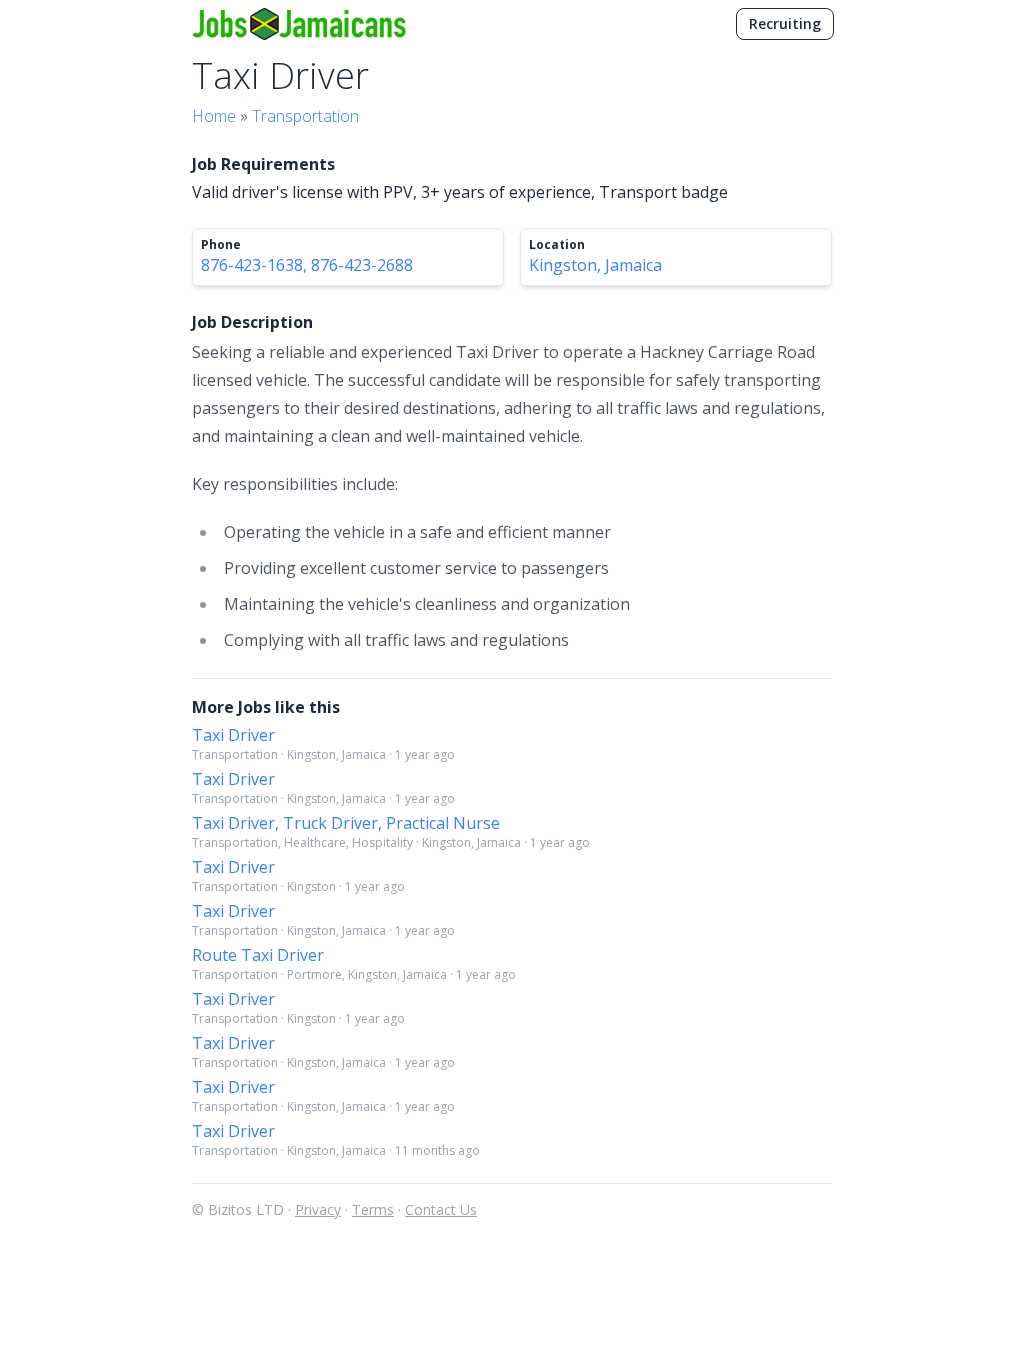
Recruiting (785, 23)
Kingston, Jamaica (595, 265)
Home (214, 116)
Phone (221, 245)
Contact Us (441, 1209)
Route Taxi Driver (258, 955)
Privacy (318, 1209)
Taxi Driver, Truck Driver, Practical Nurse (346, 823)
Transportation (305, 116)
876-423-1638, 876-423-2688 (307, 265)
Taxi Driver (233, 735)
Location (557, 245)
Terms (373, 1209)
